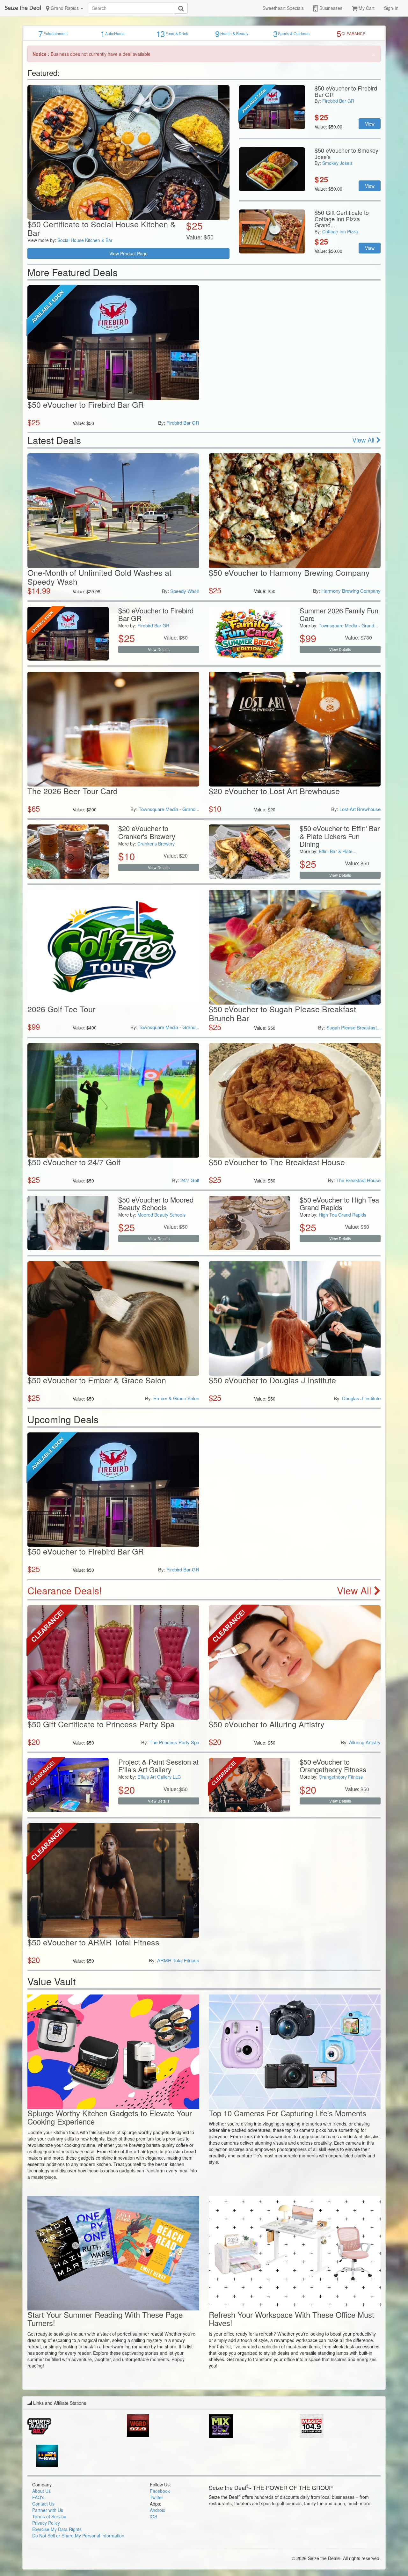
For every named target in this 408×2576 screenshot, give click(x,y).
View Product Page (128, 253)
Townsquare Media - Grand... (348, 626)
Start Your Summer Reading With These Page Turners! (105, 2319)
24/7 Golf (190, 1180)
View (370, 124)
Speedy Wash (185, 591)
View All (364, 440)
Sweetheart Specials (283, 8)
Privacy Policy (46, 2523)
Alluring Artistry (365, 1742)
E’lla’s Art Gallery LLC (159, 1777)
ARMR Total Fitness (178, 1960)
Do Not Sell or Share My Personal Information (78, 2536)
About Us (41, 2491)
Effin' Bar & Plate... (338, 851)
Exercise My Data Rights (57, 2529)
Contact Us (43, 2504)
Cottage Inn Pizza (340, 231)
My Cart (366, 8)
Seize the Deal (23, 8)
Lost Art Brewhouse (360, 809)
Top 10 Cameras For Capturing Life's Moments (288, 2113)
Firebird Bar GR (338, 101)
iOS (153, 2516)
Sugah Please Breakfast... (353, 1027)
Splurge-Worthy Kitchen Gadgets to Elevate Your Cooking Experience (110, 2117)
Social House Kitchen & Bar (85, 240)
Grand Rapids (65, 8)
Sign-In (391, 8)
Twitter (157, 2497)
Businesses (330, 8)
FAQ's (38, 2497)
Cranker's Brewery (156, 844)
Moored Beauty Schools (161, 1215)
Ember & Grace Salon (176, 1398)
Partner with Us (48, 2510)
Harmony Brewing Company (351, 591)
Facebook (160, 2491)
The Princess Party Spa (174, 1742)
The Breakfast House (358, 1180)
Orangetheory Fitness (341, 1777)
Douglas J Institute (361, 1398)
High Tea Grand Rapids (342, 1215)
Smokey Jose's (337, 163)
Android (158, 2510)
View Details (159, 649)
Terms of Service (49, 2516)
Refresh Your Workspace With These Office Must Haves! (291, 2319)
